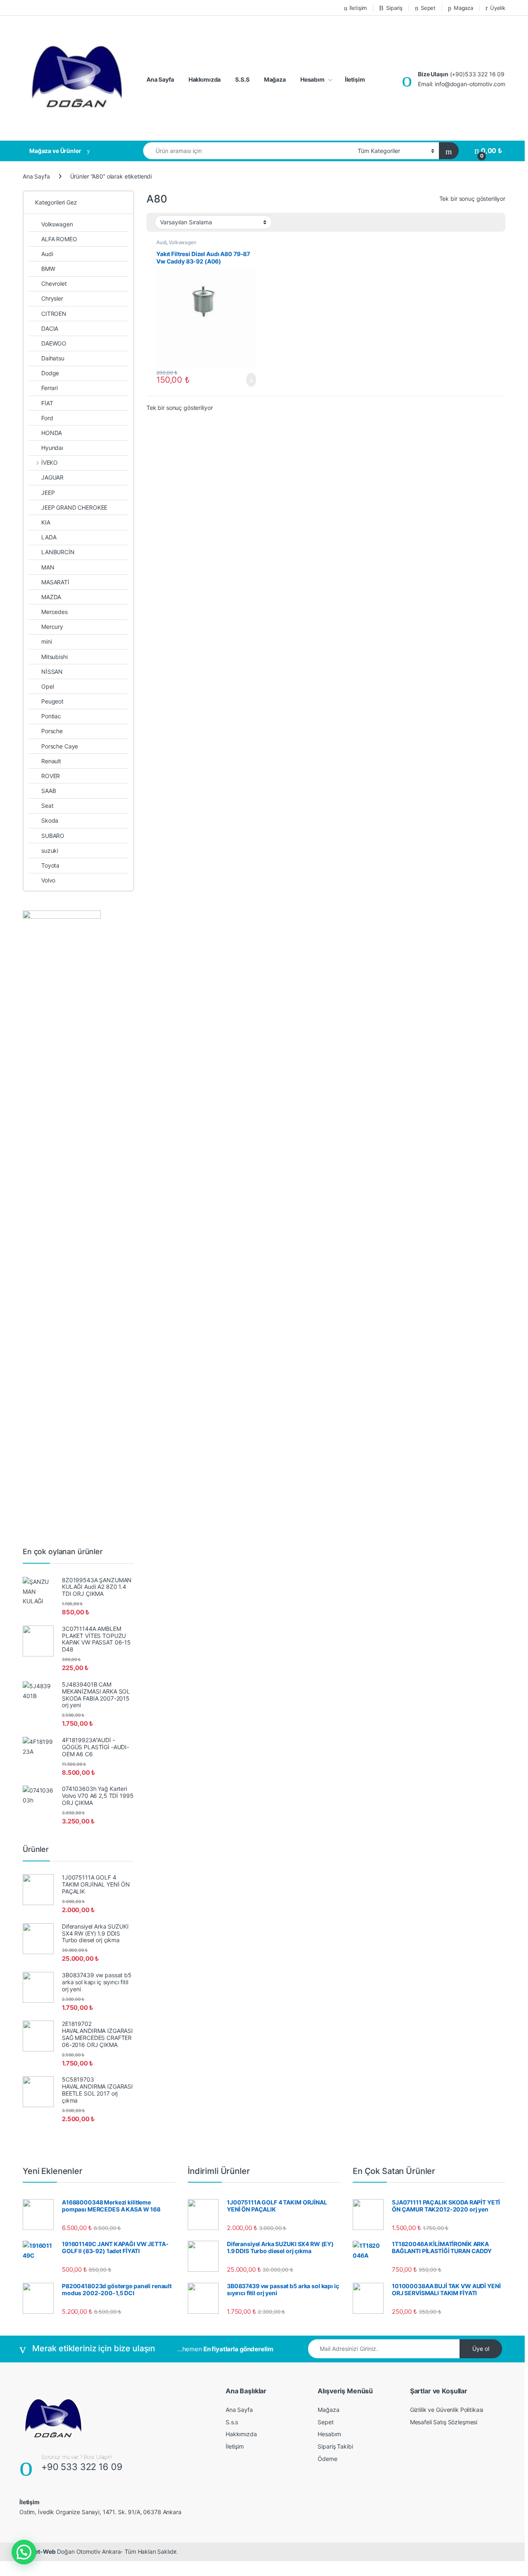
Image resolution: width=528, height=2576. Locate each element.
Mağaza (275, 79)
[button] (24, 2552)
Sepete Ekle (247, 380)
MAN (48, 567)
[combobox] (248, 151)
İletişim (358, 8)
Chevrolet (54, 283)
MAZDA (51, 597)
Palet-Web (41, 2551)
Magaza (463, 8)
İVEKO (49, 462)
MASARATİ (55, 582)
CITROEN (54, 314)
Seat (47, 806)
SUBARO (53, 836)
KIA (46, 522)
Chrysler (52, 298)
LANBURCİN (58, 552)
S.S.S (242, 79)
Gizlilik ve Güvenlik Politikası (447, 2410)
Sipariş (394, 8)
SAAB (48, 791)
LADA (49, 537)
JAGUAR (52, 477)
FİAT (47, 403)
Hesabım (312, 79)
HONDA (52, 433)
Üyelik (498, 8)
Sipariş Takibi (335, 2446)
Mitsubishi (54, 657)
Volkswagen (183, 242)
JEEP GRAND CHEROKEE (74, 507)
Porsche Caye (60, 746)
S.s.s (232, 2422)
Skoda (50, 820)
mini (46, 641)
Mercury (52, 627)
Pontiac (51, 716)
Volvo (48, 880)
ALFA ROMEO (59, 239)
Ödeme (327, 2459)
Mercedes (54, 612)
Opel (47, 686)
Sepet (428, 8)
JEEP (48, 493)
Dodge (50, 373)
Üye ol (481, 2349)
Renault (51, 761)
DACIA (50, 328)
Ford (47, 418)
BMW (48, 269)
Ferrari (49, 388)
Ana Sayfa (160, 79)
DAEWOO (54, 343)
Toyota (50, 865)
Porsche (52, 731)
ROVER (51, 776)
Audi (161, 242)
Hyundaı (52, 448)
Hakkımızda (205, 79)
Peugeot (52, 701)
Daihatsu (53, 358)
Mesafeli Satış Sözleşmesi (444, 2422)
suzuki (50, 850)
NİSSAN (52, 672)
